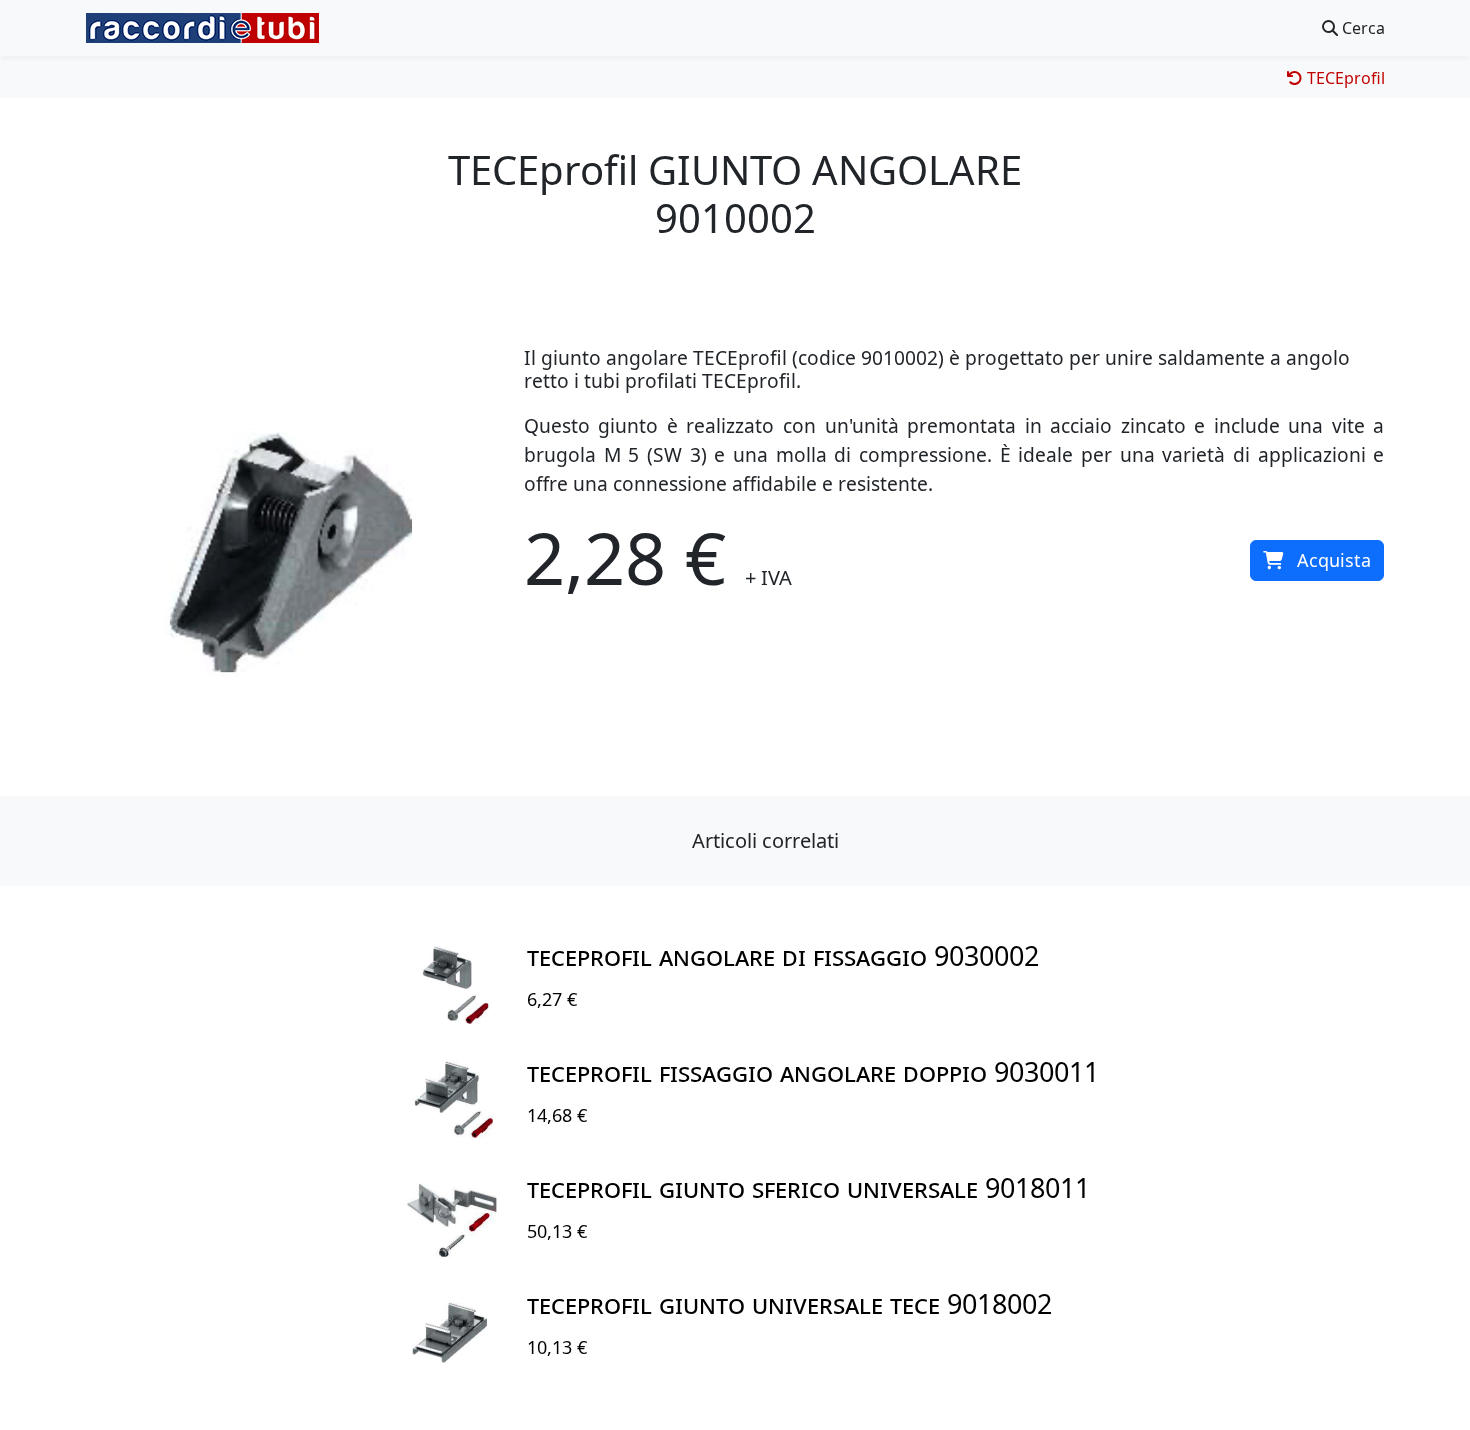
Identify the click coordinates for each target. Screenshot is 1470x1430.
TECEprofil (1344, 78)
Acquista (1334, 560)
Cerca (1361, 28)
